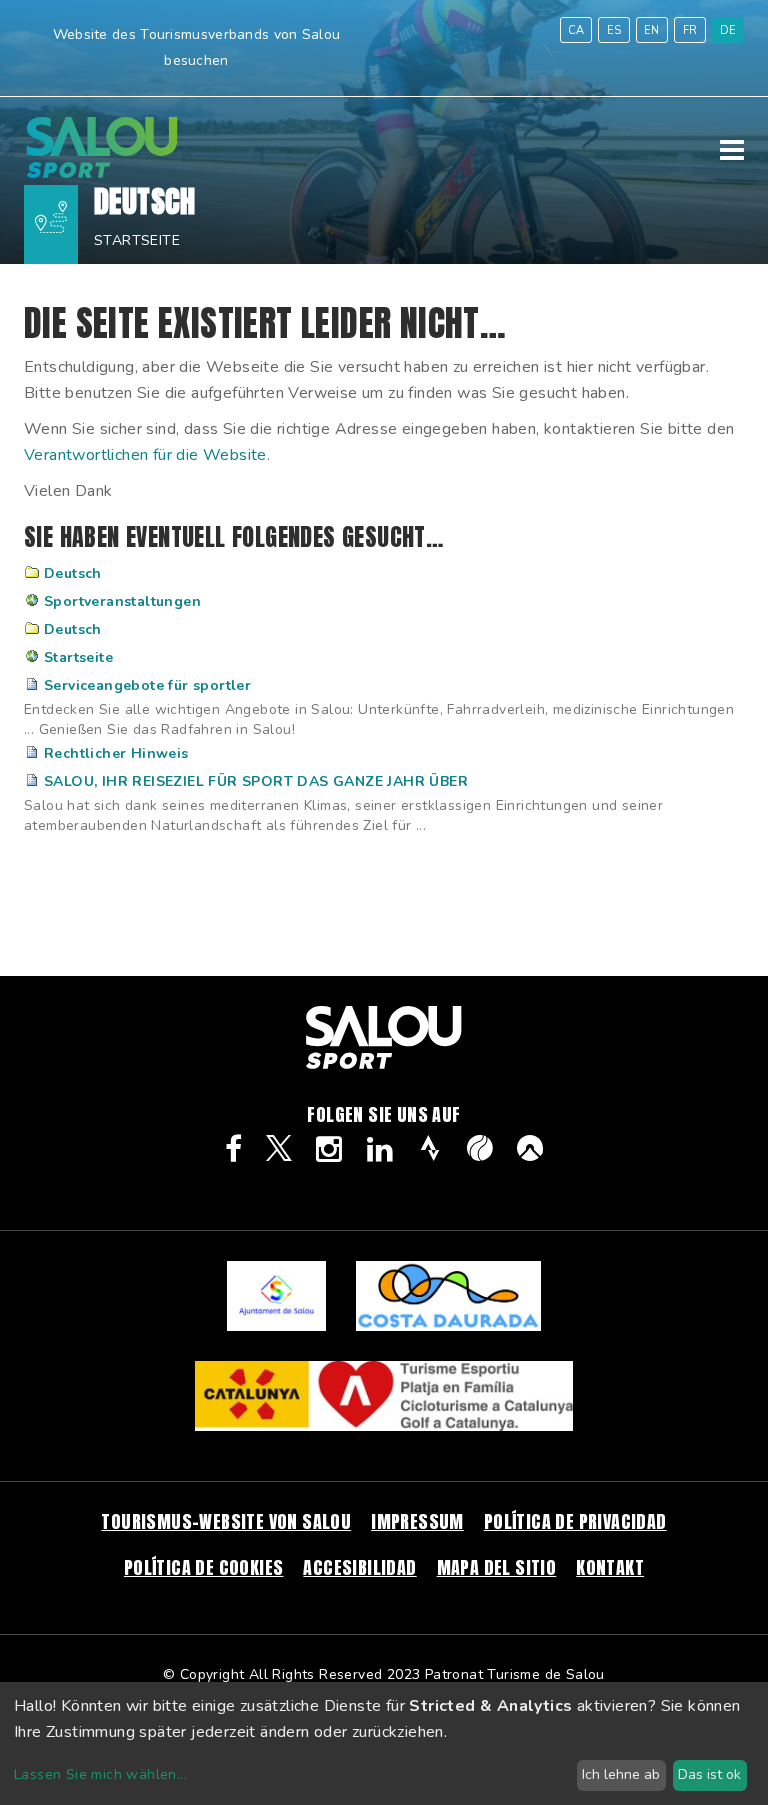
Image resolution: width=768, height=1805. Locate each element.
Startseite (137, 240)
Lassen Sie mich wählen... (100, 1774)
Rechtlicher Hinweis (116, 753)
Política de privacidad (575, 1521)
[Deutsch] (102, 173)
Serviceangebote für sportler (147, 685)
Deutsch (73, 573)
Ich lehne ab (621, 1774)
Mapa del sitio (497, 1567)
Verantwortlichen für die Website (145, 455)
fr (690, 30)
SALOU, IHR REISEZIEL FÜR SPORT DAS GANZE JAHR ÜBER (256, 781)
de (728, 30)
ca (576, 30)
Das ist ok (709, 1774)
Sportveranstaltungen (122, 601)
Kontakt (610, 1567)
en (652, 30)
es (614, 30)
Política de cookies (204, 1567)
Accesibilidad (359, 1567)
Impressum (417, 1521)
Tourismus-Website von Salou (226, 1521)
